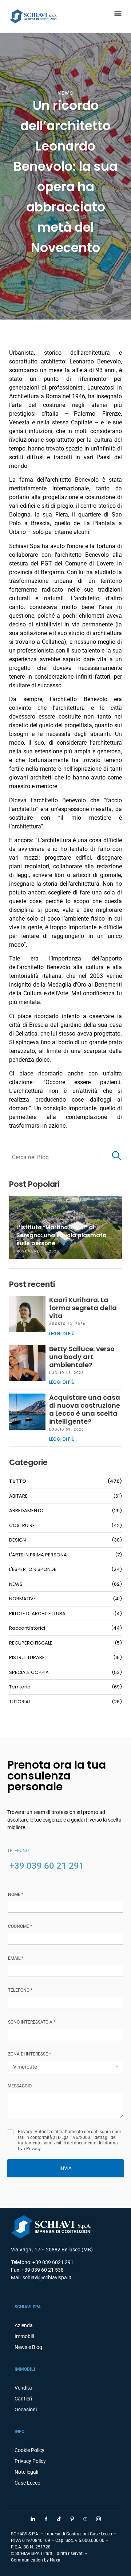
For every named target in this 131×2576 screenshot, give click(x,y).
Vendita (23, 2388)
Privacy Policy (30, 2461)
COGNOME (20, 1926)
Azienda (24, 2325)
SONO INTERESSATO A (32, 2022)
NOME (16, 1894)
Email (16, 1958)
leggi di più (62, 1334)
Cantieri (23, 2399)
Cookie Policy (29, 2450)
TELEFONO (20, 1990)
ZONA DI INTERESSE (29, 2054)
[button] (118, 13)
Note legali (26, 2472)
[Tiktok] (59, 2519)
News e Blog (28, 2347)
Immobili (24, 2336)
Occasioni (26, 2410)
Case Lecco (27, 2483)
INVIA (66, 2168)
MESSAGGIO (20, 2086)
